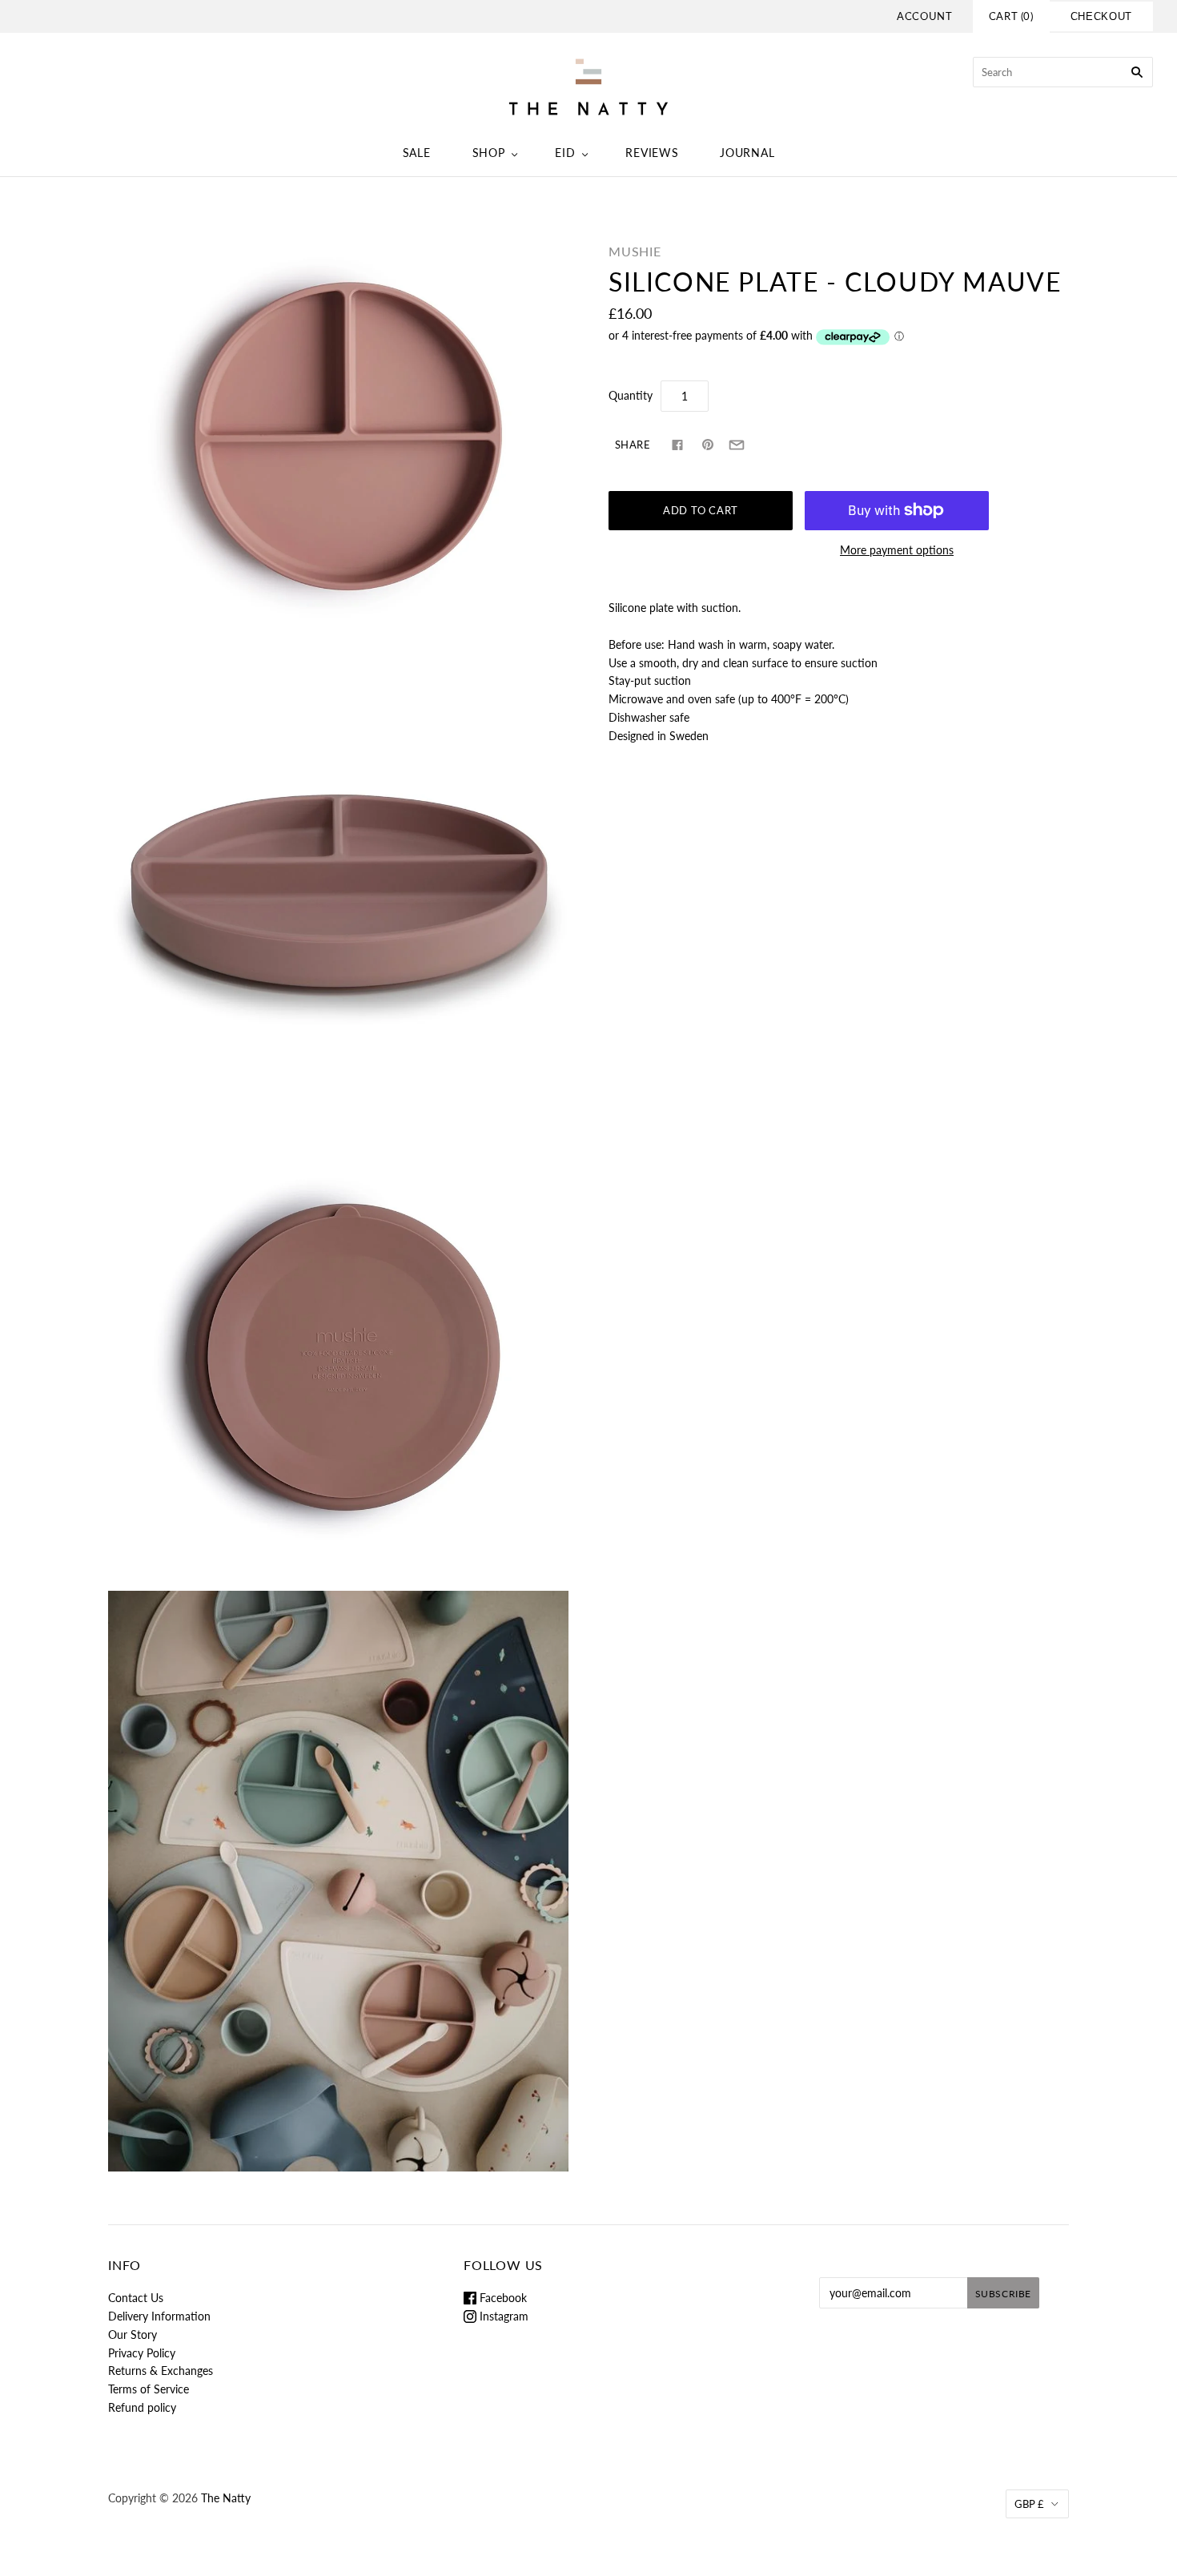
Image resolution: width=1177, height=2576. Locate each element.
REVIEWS (652, 153)
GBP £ (1029, 2504)
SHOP (489, 153)
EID (565, 153)
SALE (417, 153)
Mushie (635, 251)
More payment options (897, 550)
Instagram (502, 2316)
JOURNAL (747, 153)
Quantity (631, 395)
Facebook (502, 2298)
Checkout (1101, 16)
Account (925, 16)
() (1011, 16)
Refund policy (142, 2407)
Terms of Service (149, 2389)
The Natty (226, 2498)
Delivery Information (159, 2316)
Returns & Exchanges (161, 2371)
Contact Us (136, 2298)
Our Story (133, 2334)
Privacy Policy (142, 2353)
